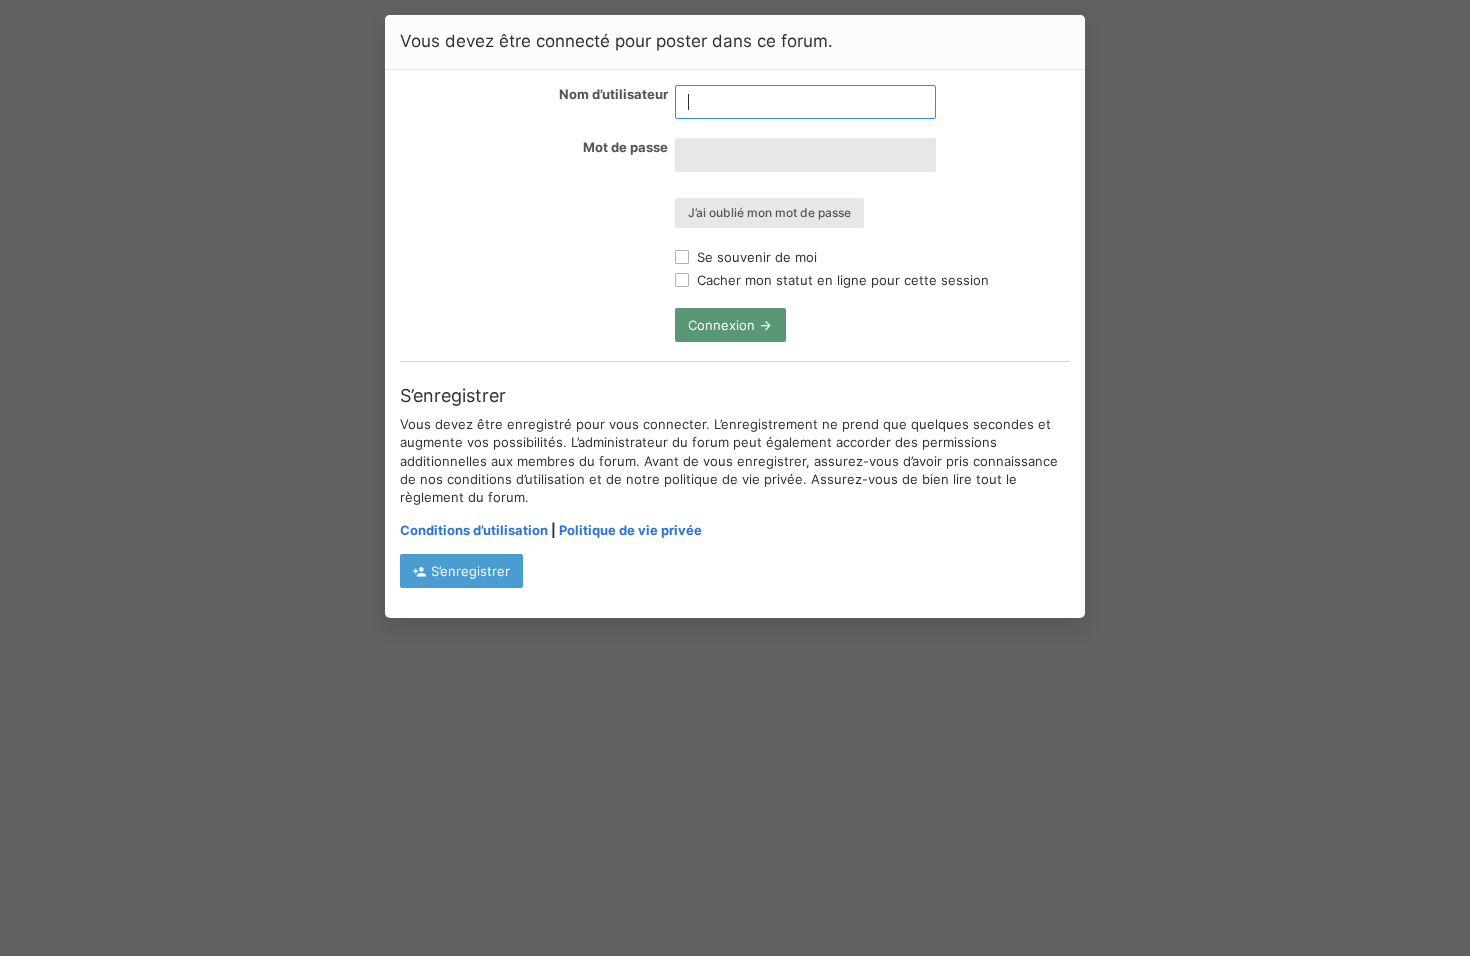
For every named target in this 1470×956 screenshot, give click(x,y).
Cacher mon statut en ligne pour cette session (841, 280)
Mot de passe (625, 147)
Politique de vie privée (630, 530)
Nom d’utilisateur (613, 94)
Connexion (723, 325)
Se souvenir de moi (755, 257)
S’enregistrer (468, 571)
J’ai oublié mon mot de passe (769, 212)
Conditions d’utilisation (474, 530)
